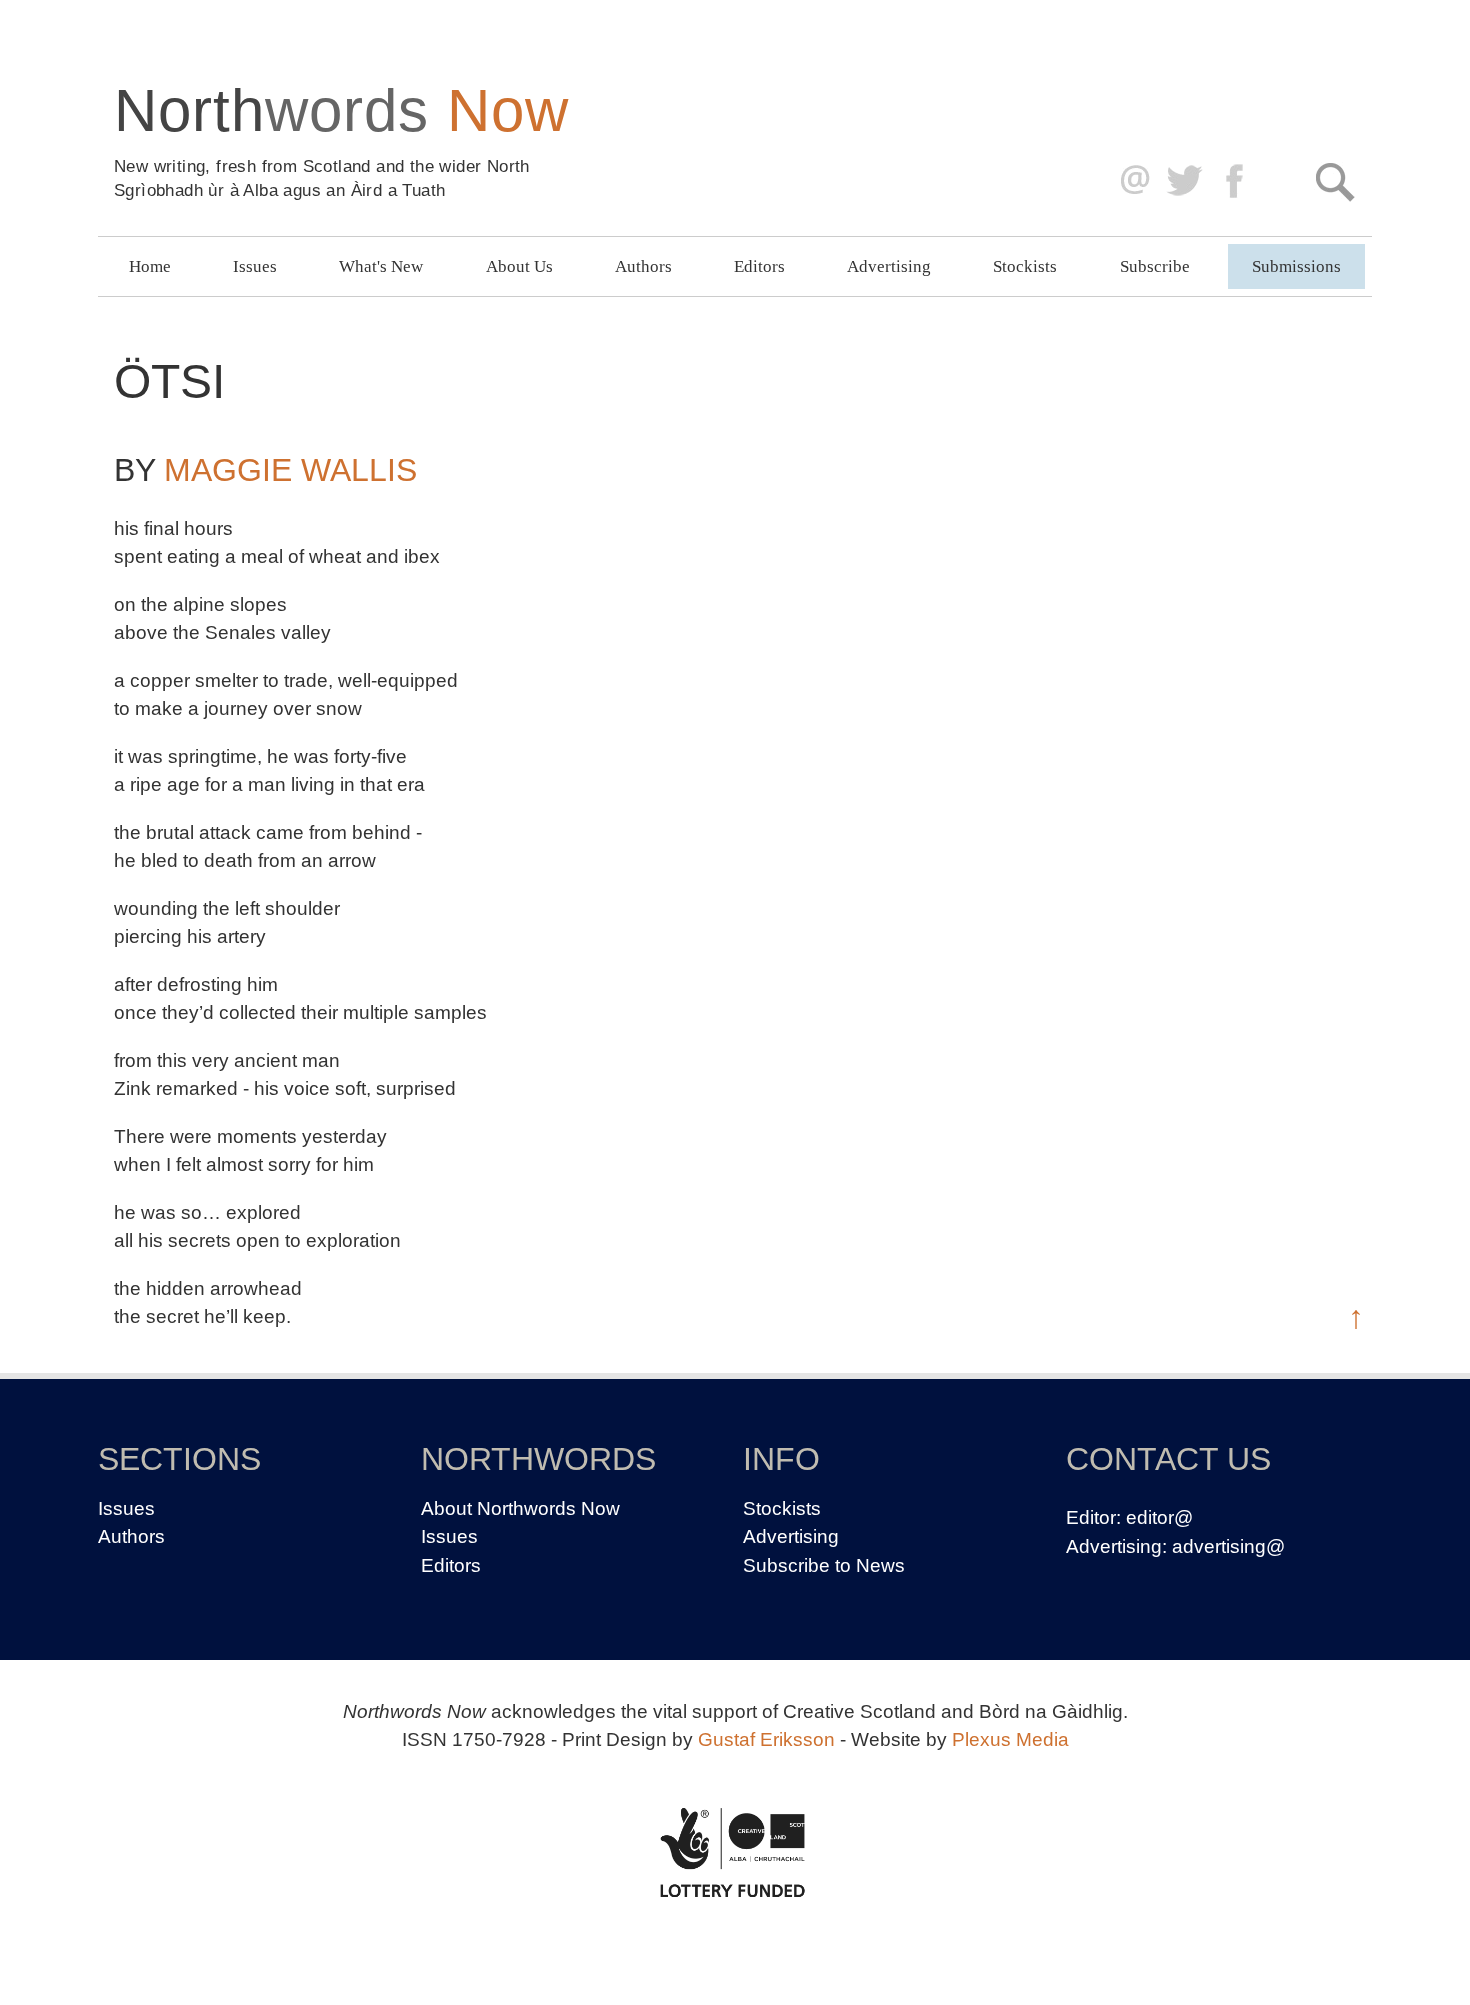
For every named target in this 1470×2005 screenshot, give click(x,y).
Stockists (1025, 266)
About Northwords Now (520, 1508)
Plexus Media (1010, 1739)
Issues (255, 266)
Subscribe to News (824, 1565)
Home (150, 266)
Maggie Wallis (290, 470)
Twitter (1183, 181)
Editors (759, 266)
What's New (381, 266)
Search (1334, 181)
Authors (643, 266)
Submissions (1296, 266)
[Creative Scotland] (735, 1852)
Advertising (889, 266)
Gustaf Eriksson (766, 1739)
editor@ (1159, 1517)
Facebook (1236, 181)
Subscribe (1155, 266)
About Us (519, 266)
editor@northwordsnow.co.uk (1130, 181)
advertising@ (1228, 1546)
